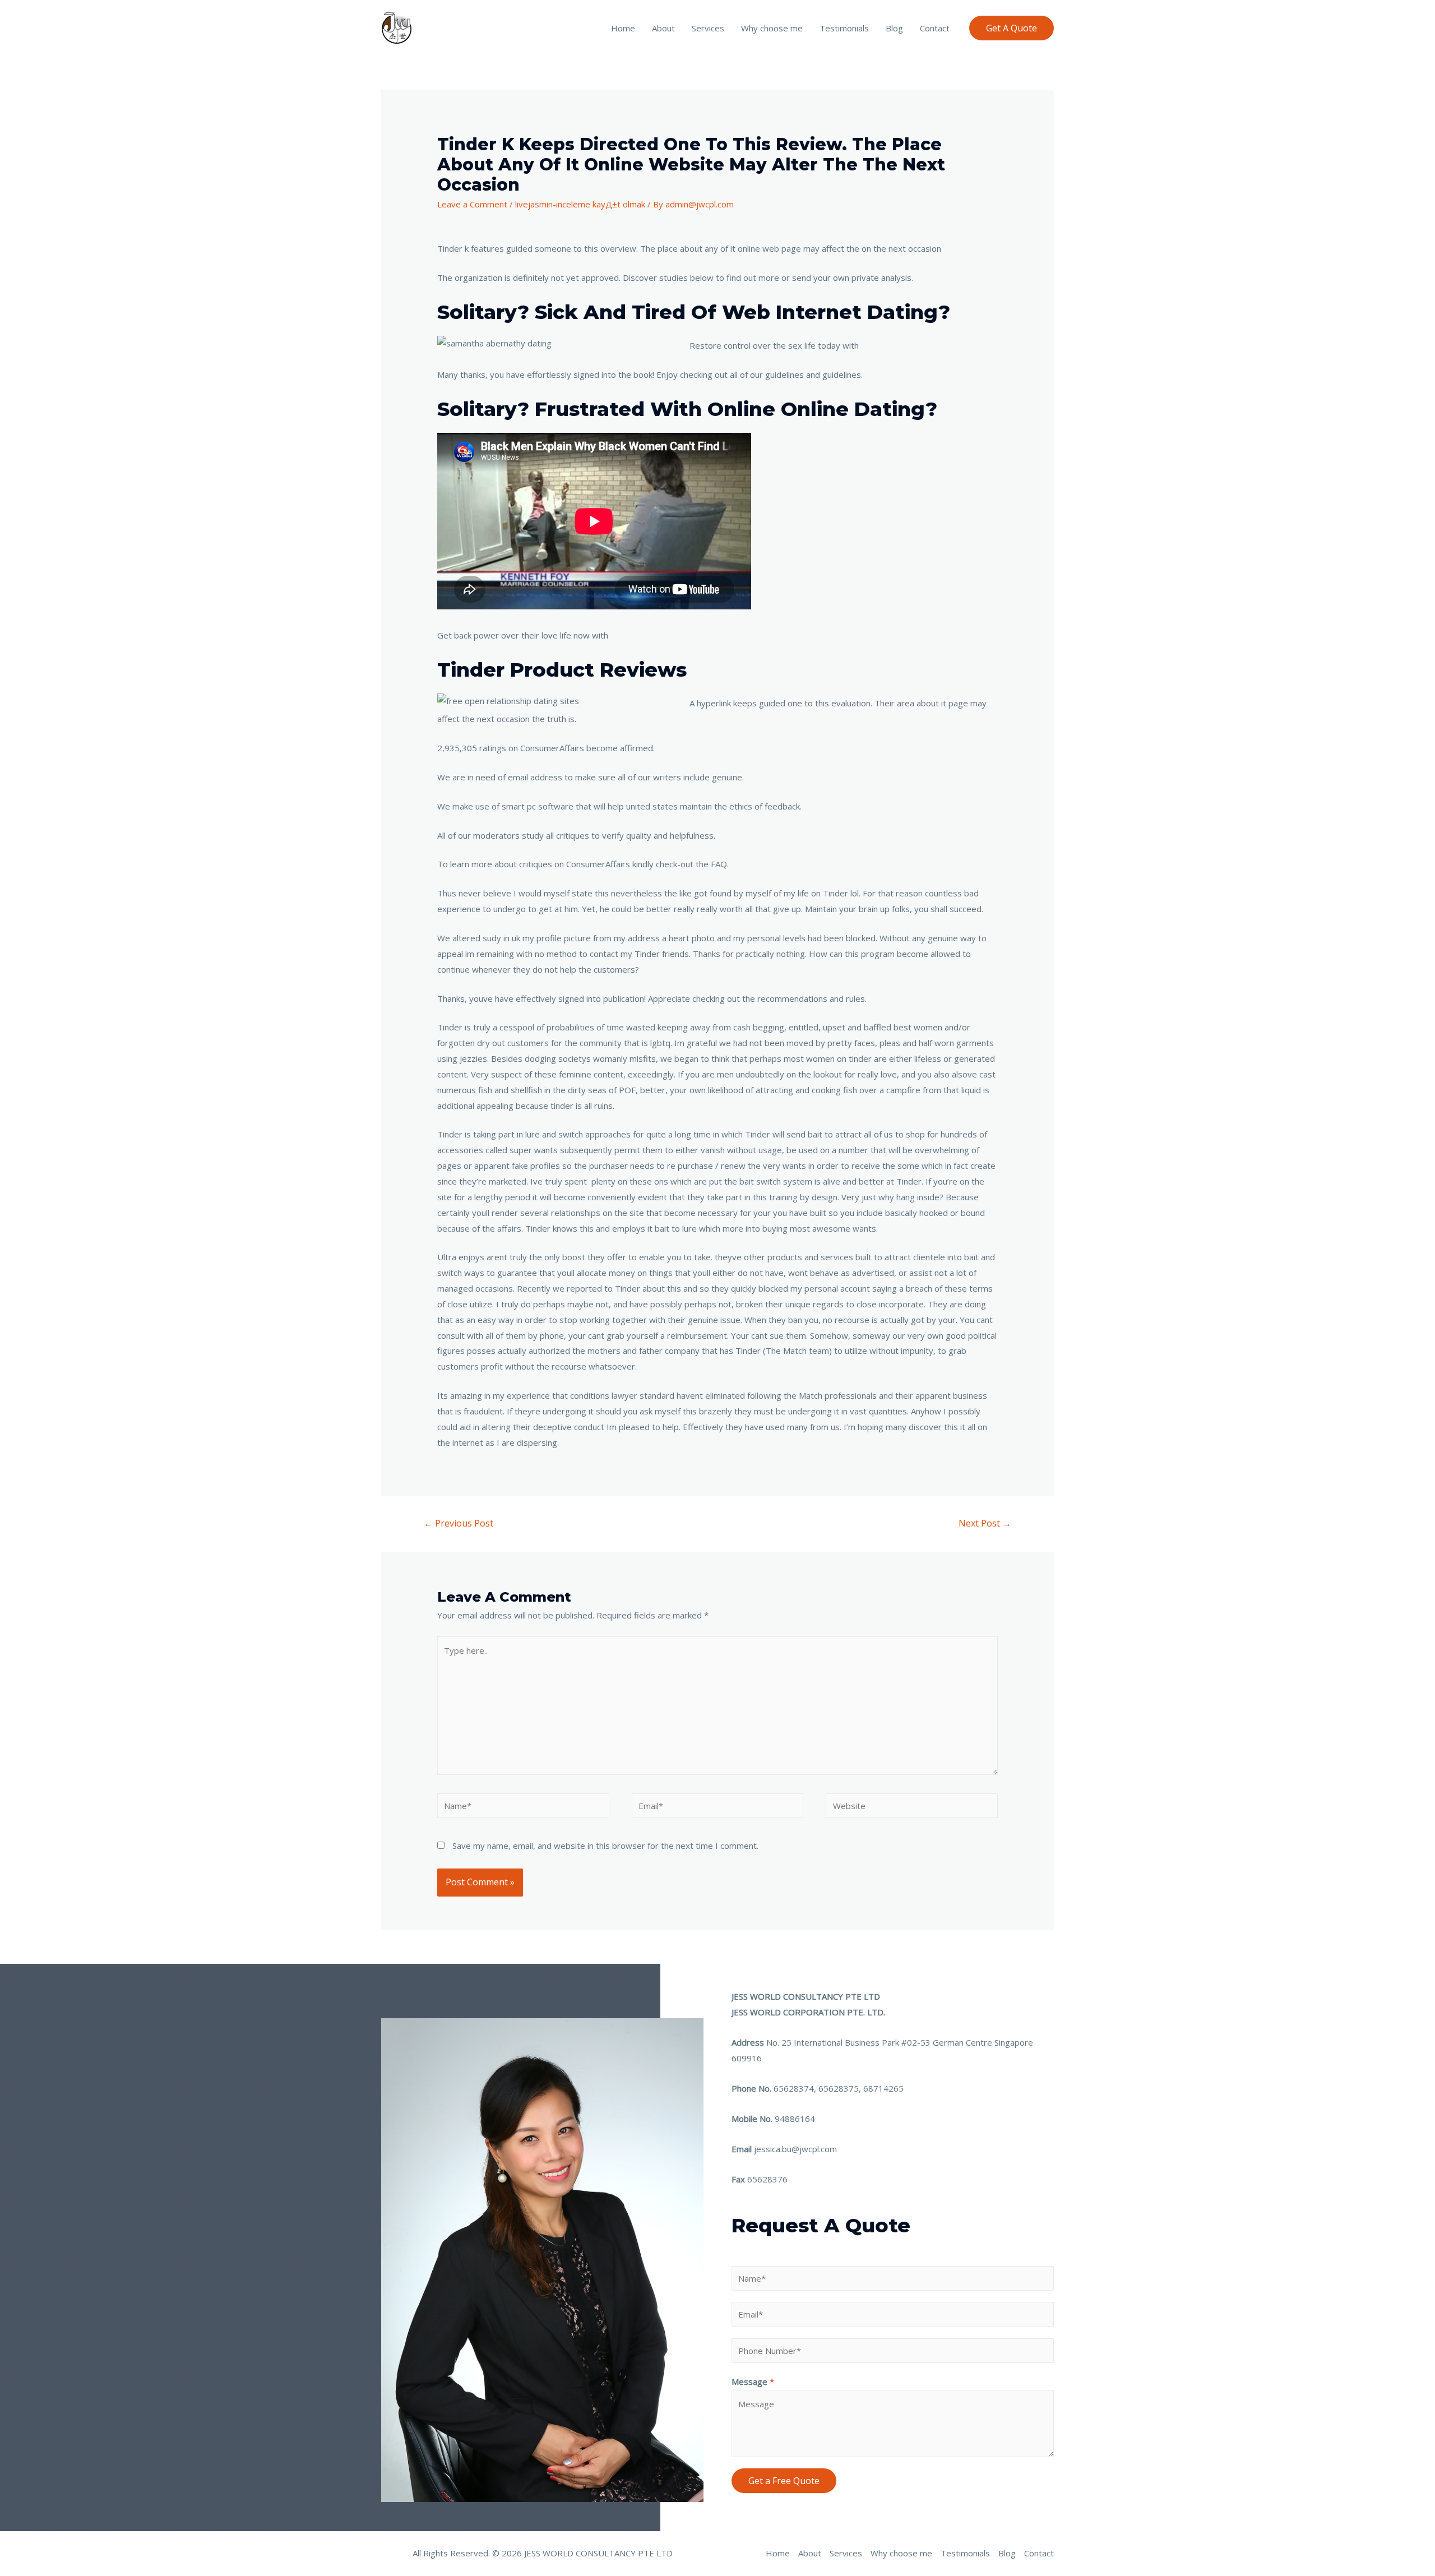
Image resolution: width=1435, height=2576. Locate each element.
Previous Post (459, 1523)
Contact (935, 28)
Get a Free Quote (784, 2481)
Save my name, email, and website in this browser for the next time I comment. (605, 1846)
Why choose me (772, 28)
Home (623, 28)
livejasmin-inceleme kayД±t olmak (580, 204)
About (663, 28)
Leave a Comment (472, 204)
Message (753, 2381)
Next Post (985, 1523)
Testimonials (844, 28)
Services (708, 28)
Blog (894, 28)
